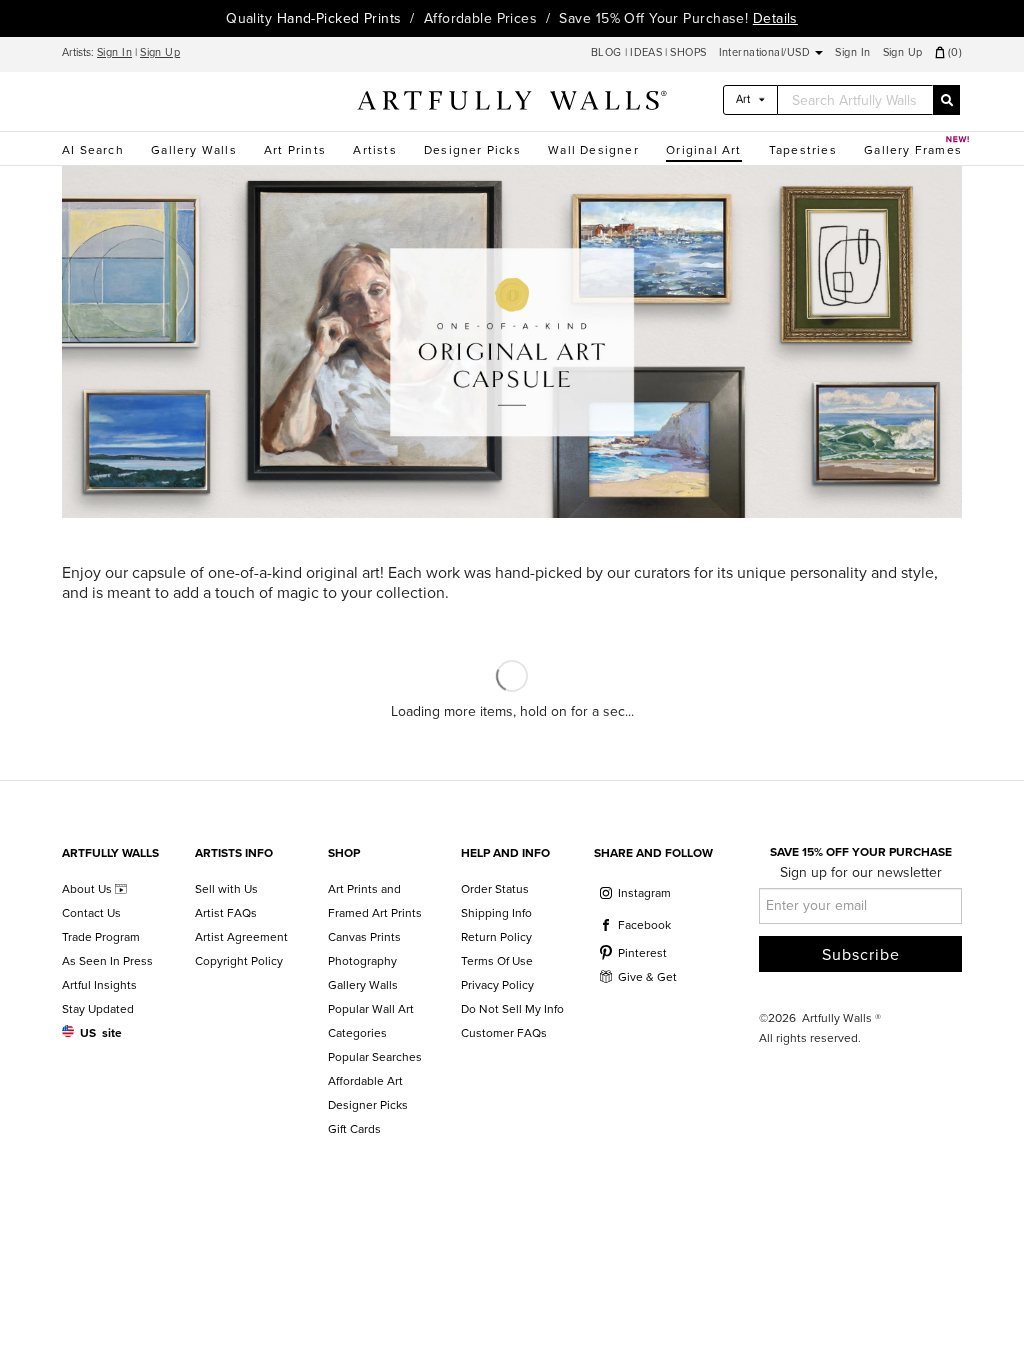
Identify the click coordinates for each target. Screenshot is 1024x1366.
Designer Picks (472, 150)
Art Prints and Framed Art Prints (375, 901)
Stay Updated (98, 1009)
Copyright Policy (239, 961)
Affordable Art (365, 1081)
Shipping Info (496, 913)
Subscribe (861, 955)
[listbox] (750, 100)
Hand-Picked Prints (339, 18)
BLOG (608, 52)
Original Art (703, 150)
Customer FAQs (504, 1033)
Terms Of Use (497, 961)
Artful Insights (99, 985)
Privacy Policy (497, 985)
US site (101, 1033)
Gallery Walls (194, 150)
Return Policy (496, 937)
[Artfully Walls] (512, 103)
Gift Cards (354, 1129)
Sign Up (160, 52)
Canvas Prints (364, 937)
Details (775, 18)
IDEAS (646, 52)
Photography (362, 961)
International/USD (766, 52)
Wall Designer (593, 150)
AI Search (93, 150)
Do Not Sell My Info (512, 1009)
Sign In (114, 52)
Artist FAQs (226, 913)
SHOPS (688, 52)
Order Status (495, 889)
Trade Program (101, 937)
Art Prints (295, 150)
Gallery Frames (913, 150)
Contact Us (91, 913)
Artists (374, 150)
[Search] (946, 100)
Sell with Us (226, 889)
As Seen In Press (107, 961)
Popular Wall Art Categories (371, 1021)
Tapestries (803, 150)
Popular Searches (375, 1057)
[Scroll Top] (982, 1324)
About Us (88, 889)
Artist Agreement (241, 937)
